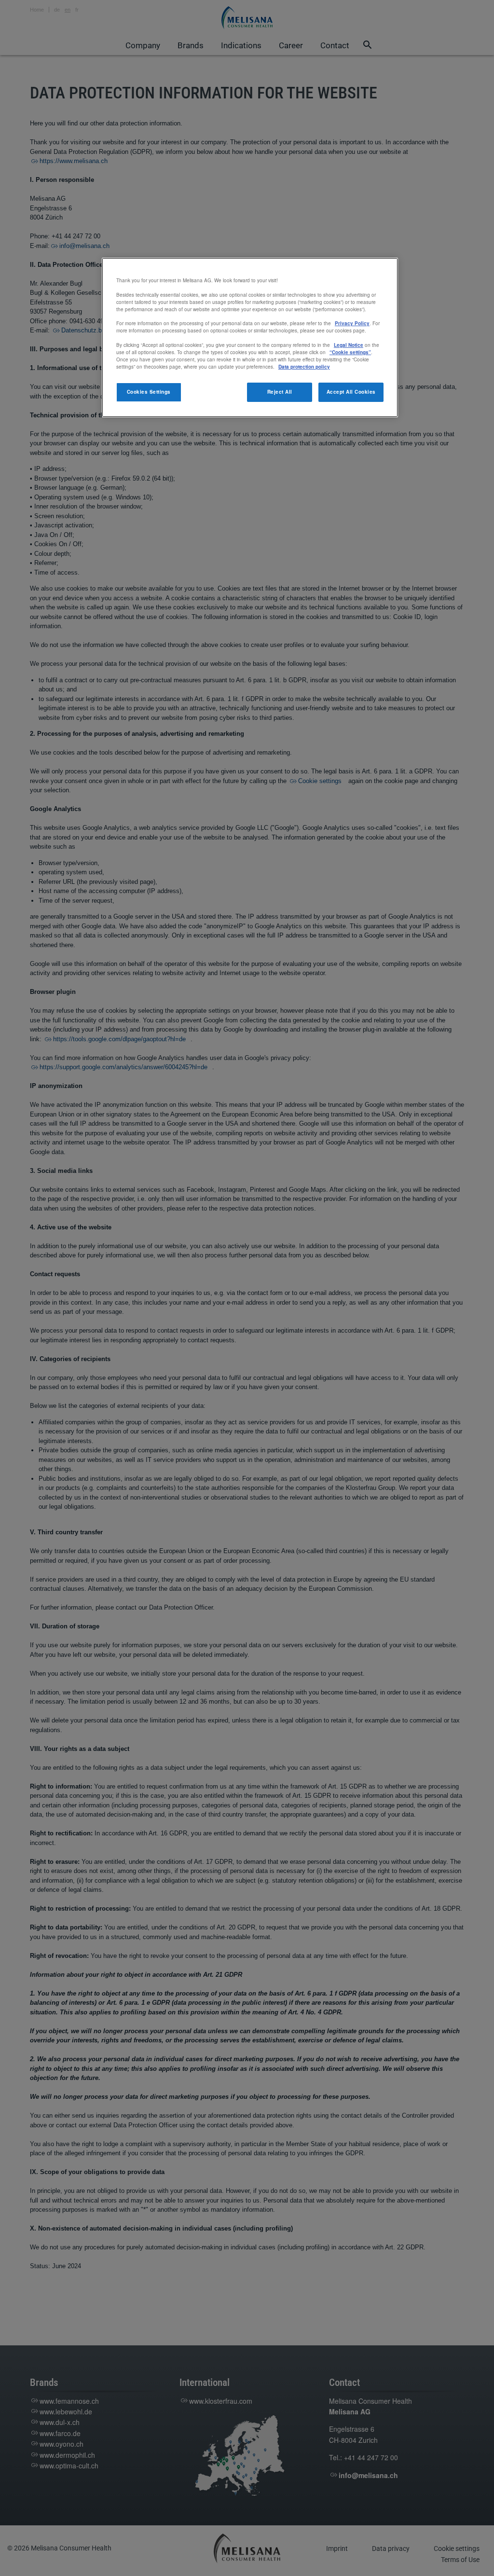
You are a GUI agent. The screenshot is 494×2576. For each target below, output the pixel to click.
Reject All (280, 392)
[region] (250, 337)
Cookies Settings (149, 392)
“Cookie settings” (350, 352)
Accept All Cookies (351, 392)
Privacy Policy (352, 323)
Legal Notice (349, 345)
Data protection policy (304, 367)
